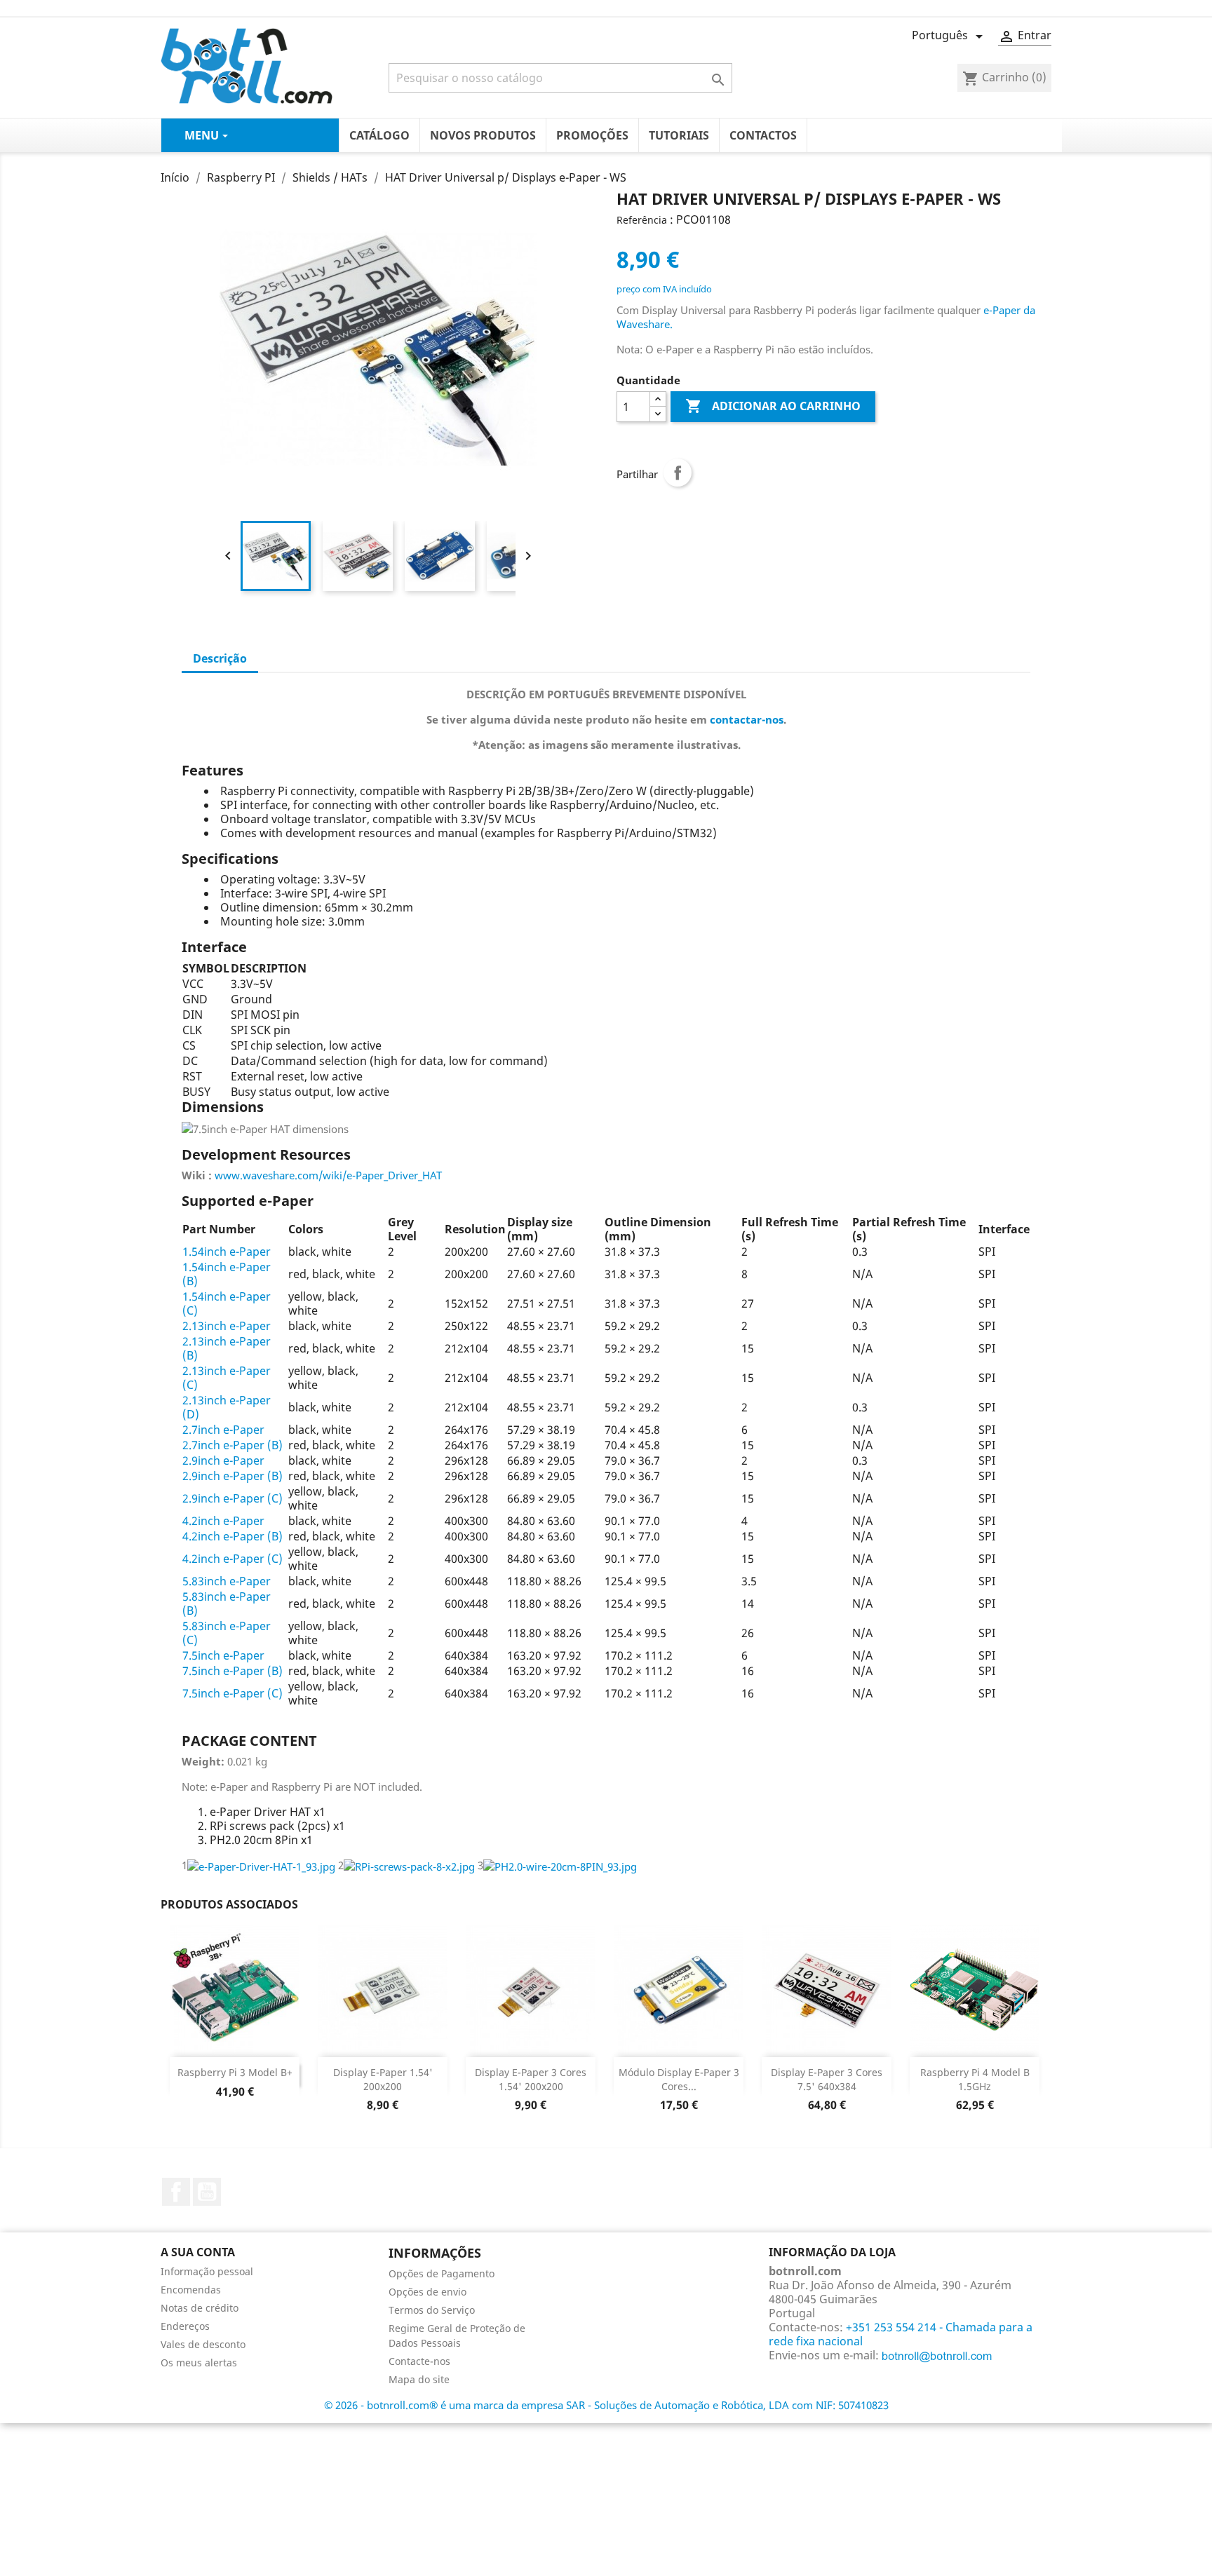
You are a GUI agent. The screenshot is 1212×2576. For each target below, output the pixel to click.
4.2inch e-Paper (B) (233, 1536)
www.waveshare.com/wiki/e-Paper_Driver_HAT (328, 1175)
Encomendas (191, 2290)
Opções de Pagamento (442, 2273)
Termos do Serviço (432, 2310)
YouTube (207, 2192)
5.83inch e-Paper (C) (227, 1633)
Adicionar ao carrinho (773, 406)
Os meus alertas (199, 2363)
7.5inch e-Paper (223, 1655)
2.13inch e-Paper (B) (227, 1348)
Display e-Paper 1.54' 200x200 (383, 2079)
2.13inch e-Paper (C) (227, 1378)
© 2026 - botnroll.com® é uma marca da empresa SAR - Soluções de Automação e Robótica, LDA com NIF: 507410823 (606, 2405)
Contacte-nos (419, 2361)
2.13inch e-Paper (227, 1326)
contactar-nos (747, 719)
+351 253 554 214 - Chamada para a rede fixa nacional (901, 2334)
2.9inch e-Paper (223, 1460)
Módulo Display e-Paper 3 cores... (679, 2079)
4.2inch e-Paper (223, 1521)
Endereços (185, 2326)
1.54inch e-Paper (227, 1252)
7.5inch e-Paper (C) (233, 1693)
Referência (642, 220)
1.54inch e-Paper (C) (227, 1303)
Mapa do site (419, 2379)
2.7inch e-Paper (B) (233, 1445)
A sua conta (198, 2252)
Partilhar (678, 473)
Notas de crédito (200, 2308)
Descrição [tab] (220, 658)
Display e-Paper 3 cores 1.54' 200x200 (531, 2079)
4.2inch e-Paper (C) (233, 1559)
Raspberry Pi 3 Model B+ (235, 2072)
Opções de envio (427, 2292)
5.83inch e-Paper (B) (227, 1604)
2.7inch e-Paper (223, 1430)
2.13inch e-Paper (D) (227, 1407)
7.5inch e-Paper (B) (233, 1671)
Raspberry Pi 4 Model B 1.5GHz (975, 2079)
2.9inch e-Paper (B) (233, 1476)
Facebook (176, 2192)
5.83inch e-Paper (227, 1581)
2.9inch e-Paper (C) (233, 1498)
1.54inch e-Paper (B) (227, 1274)
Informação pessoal (207, 2271)
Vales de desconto (203, 2344)
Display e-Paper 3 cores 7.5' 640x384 (827, 2079)
